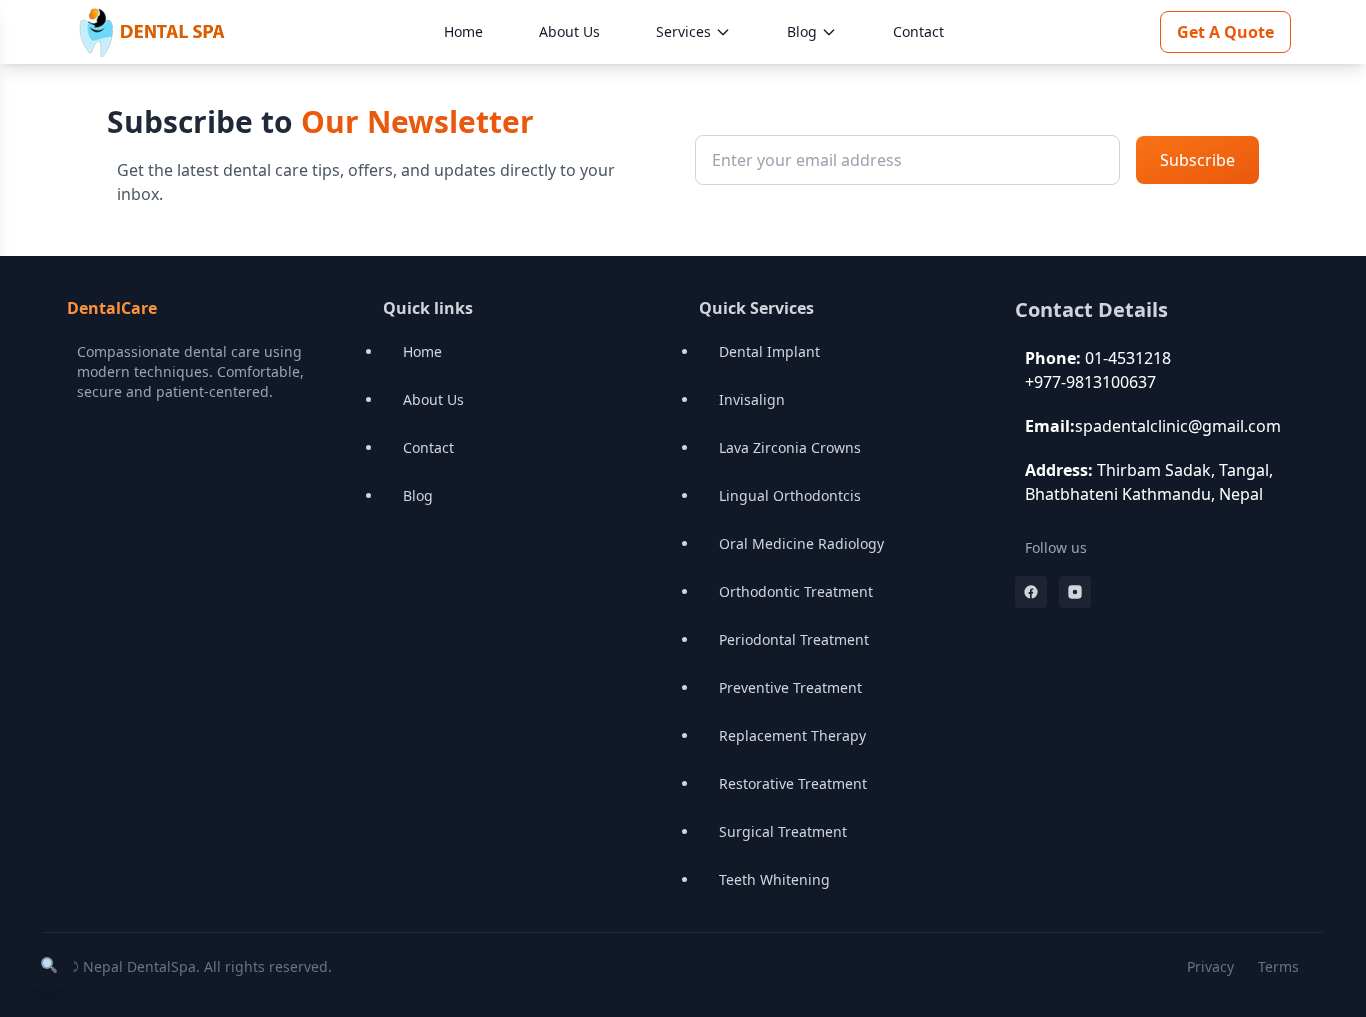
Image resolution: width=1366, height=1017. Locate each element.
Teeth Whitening (774, 879)
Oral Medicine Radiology (801, 543)
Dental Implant (769, 351)
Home (463, 31)
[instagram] (1075, 592)
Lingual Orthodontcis (790, 495)
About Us (569, 31)
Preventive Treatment (790, 687)
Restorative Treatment (793, 783)
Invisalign (752, 399)
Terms (1278, 966)
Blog (802, 31)
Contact (918, 31)
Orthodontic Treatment (796, 591)
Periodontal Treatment (794, 639)
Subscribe (1197, 160)
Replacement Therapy (792, 735)
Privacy (1210, 966)
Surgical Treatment (783, 831)
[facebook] (1031, 592)
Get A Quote (1225, 32)
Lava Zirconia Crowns (790, 447)
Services (683, 31)
